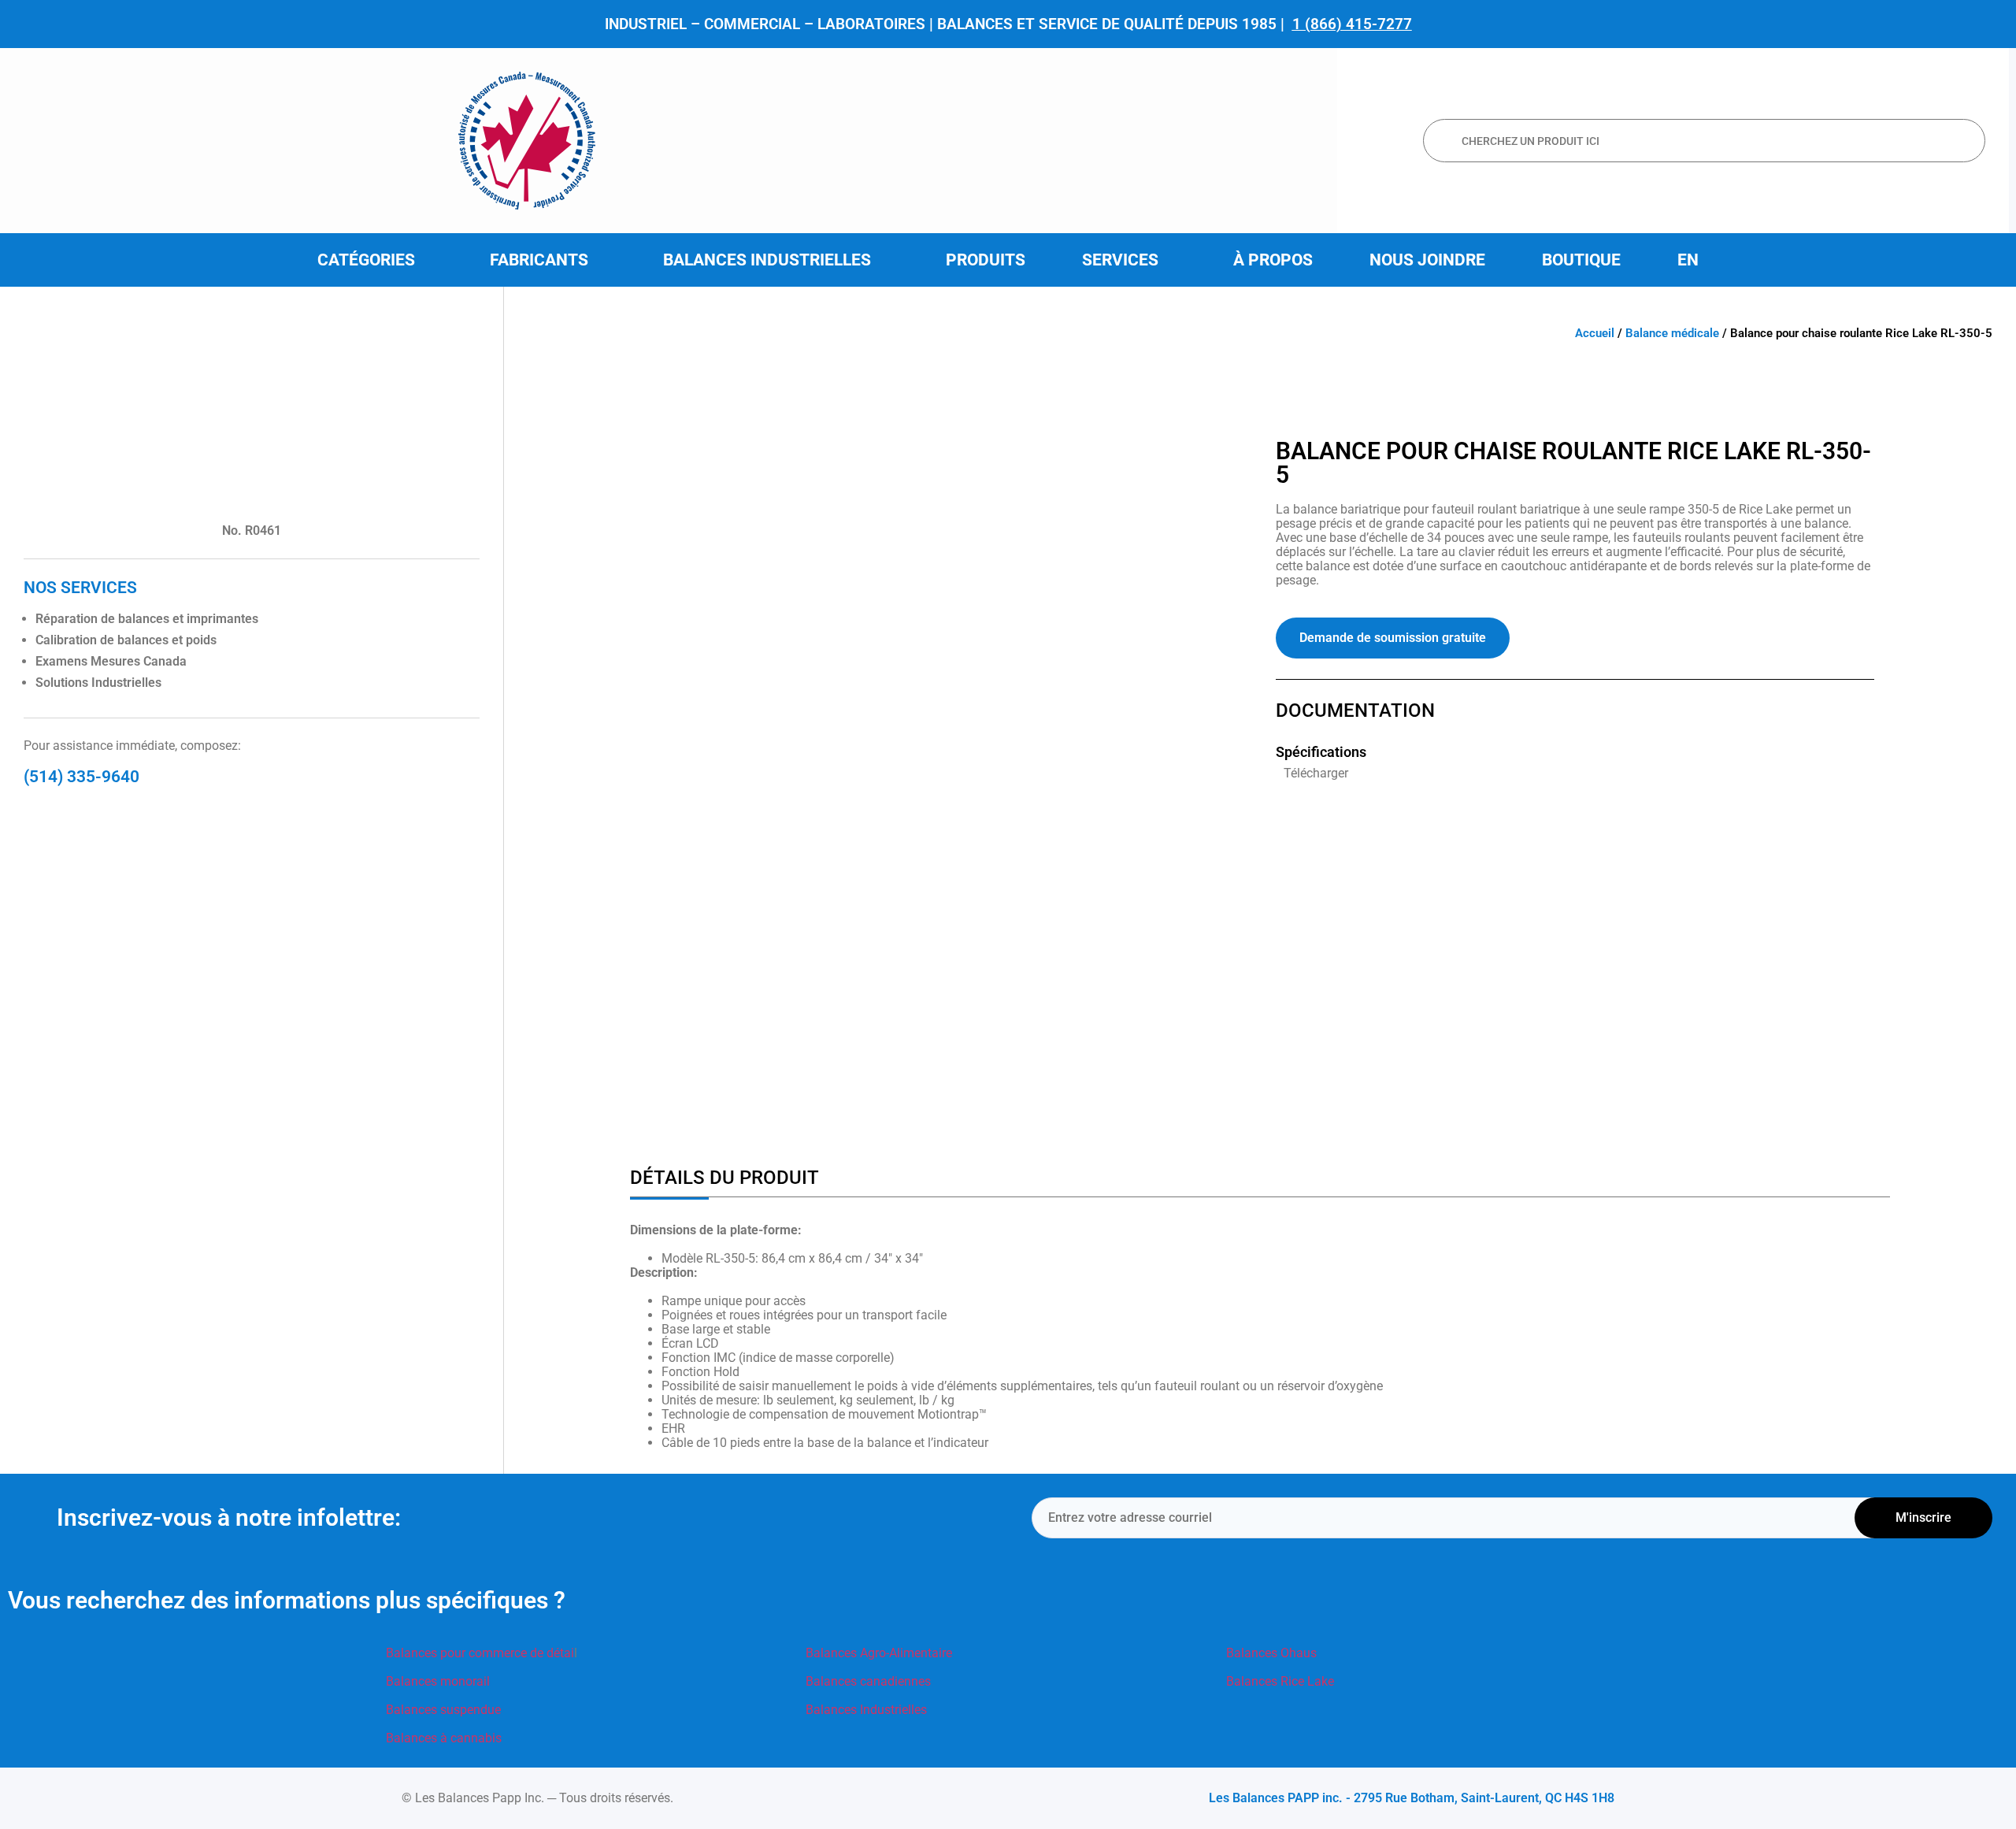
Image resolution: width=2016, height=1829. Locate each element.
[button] (375, 260)
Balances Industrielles (866, 1710)
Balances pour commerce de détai (480, 1653)
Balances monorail (438, 1681)
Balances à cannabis (444, 1738)
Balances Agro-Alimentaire (879, 1653)
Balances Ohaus (1271, 1653)
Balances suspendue (443, 1710)
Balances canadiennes (868, 1681)
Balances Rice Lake (1280, 1681)
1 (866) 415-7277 (1352, 24)
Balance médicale (1672, 333)
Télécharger (1316, 773)
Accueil (1595, 333)
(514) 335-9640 (82, 777)
